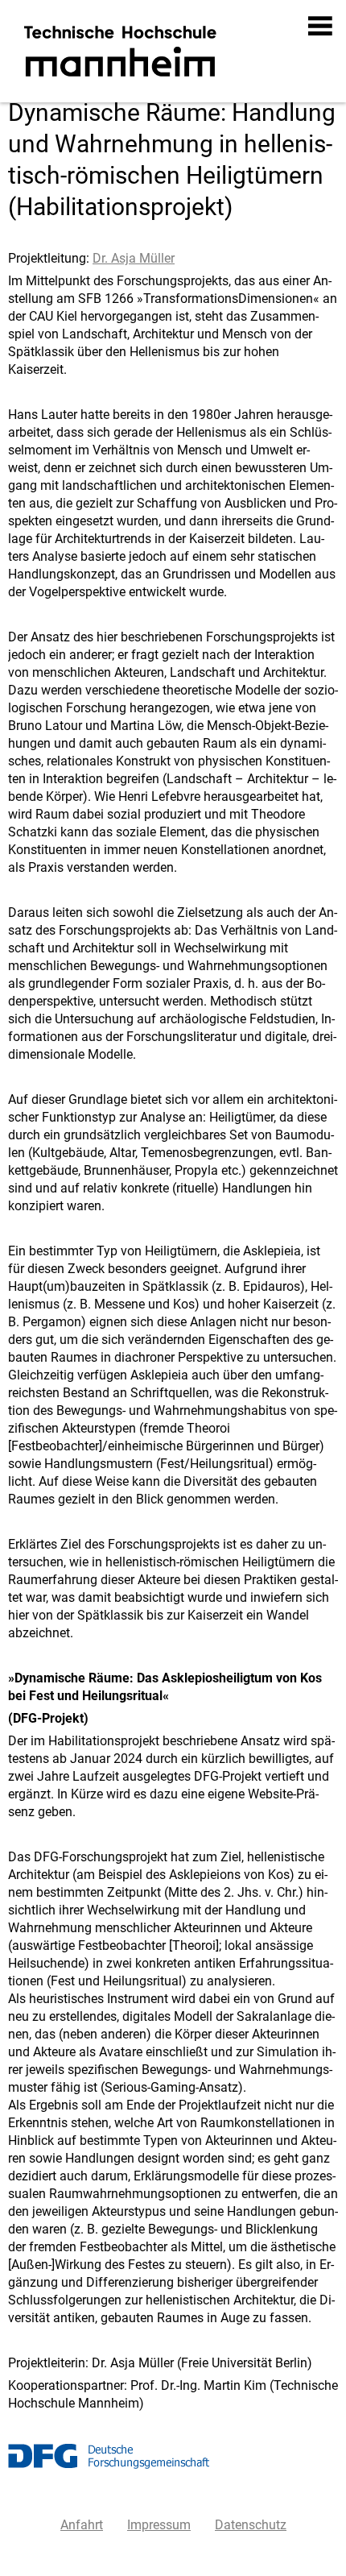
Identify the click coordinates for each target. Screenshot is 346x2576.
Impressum (159, 2525)
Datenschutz (251, 2525)
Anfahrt (82, 2525)
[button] (321, 26)
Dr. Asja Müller (134, 258)
